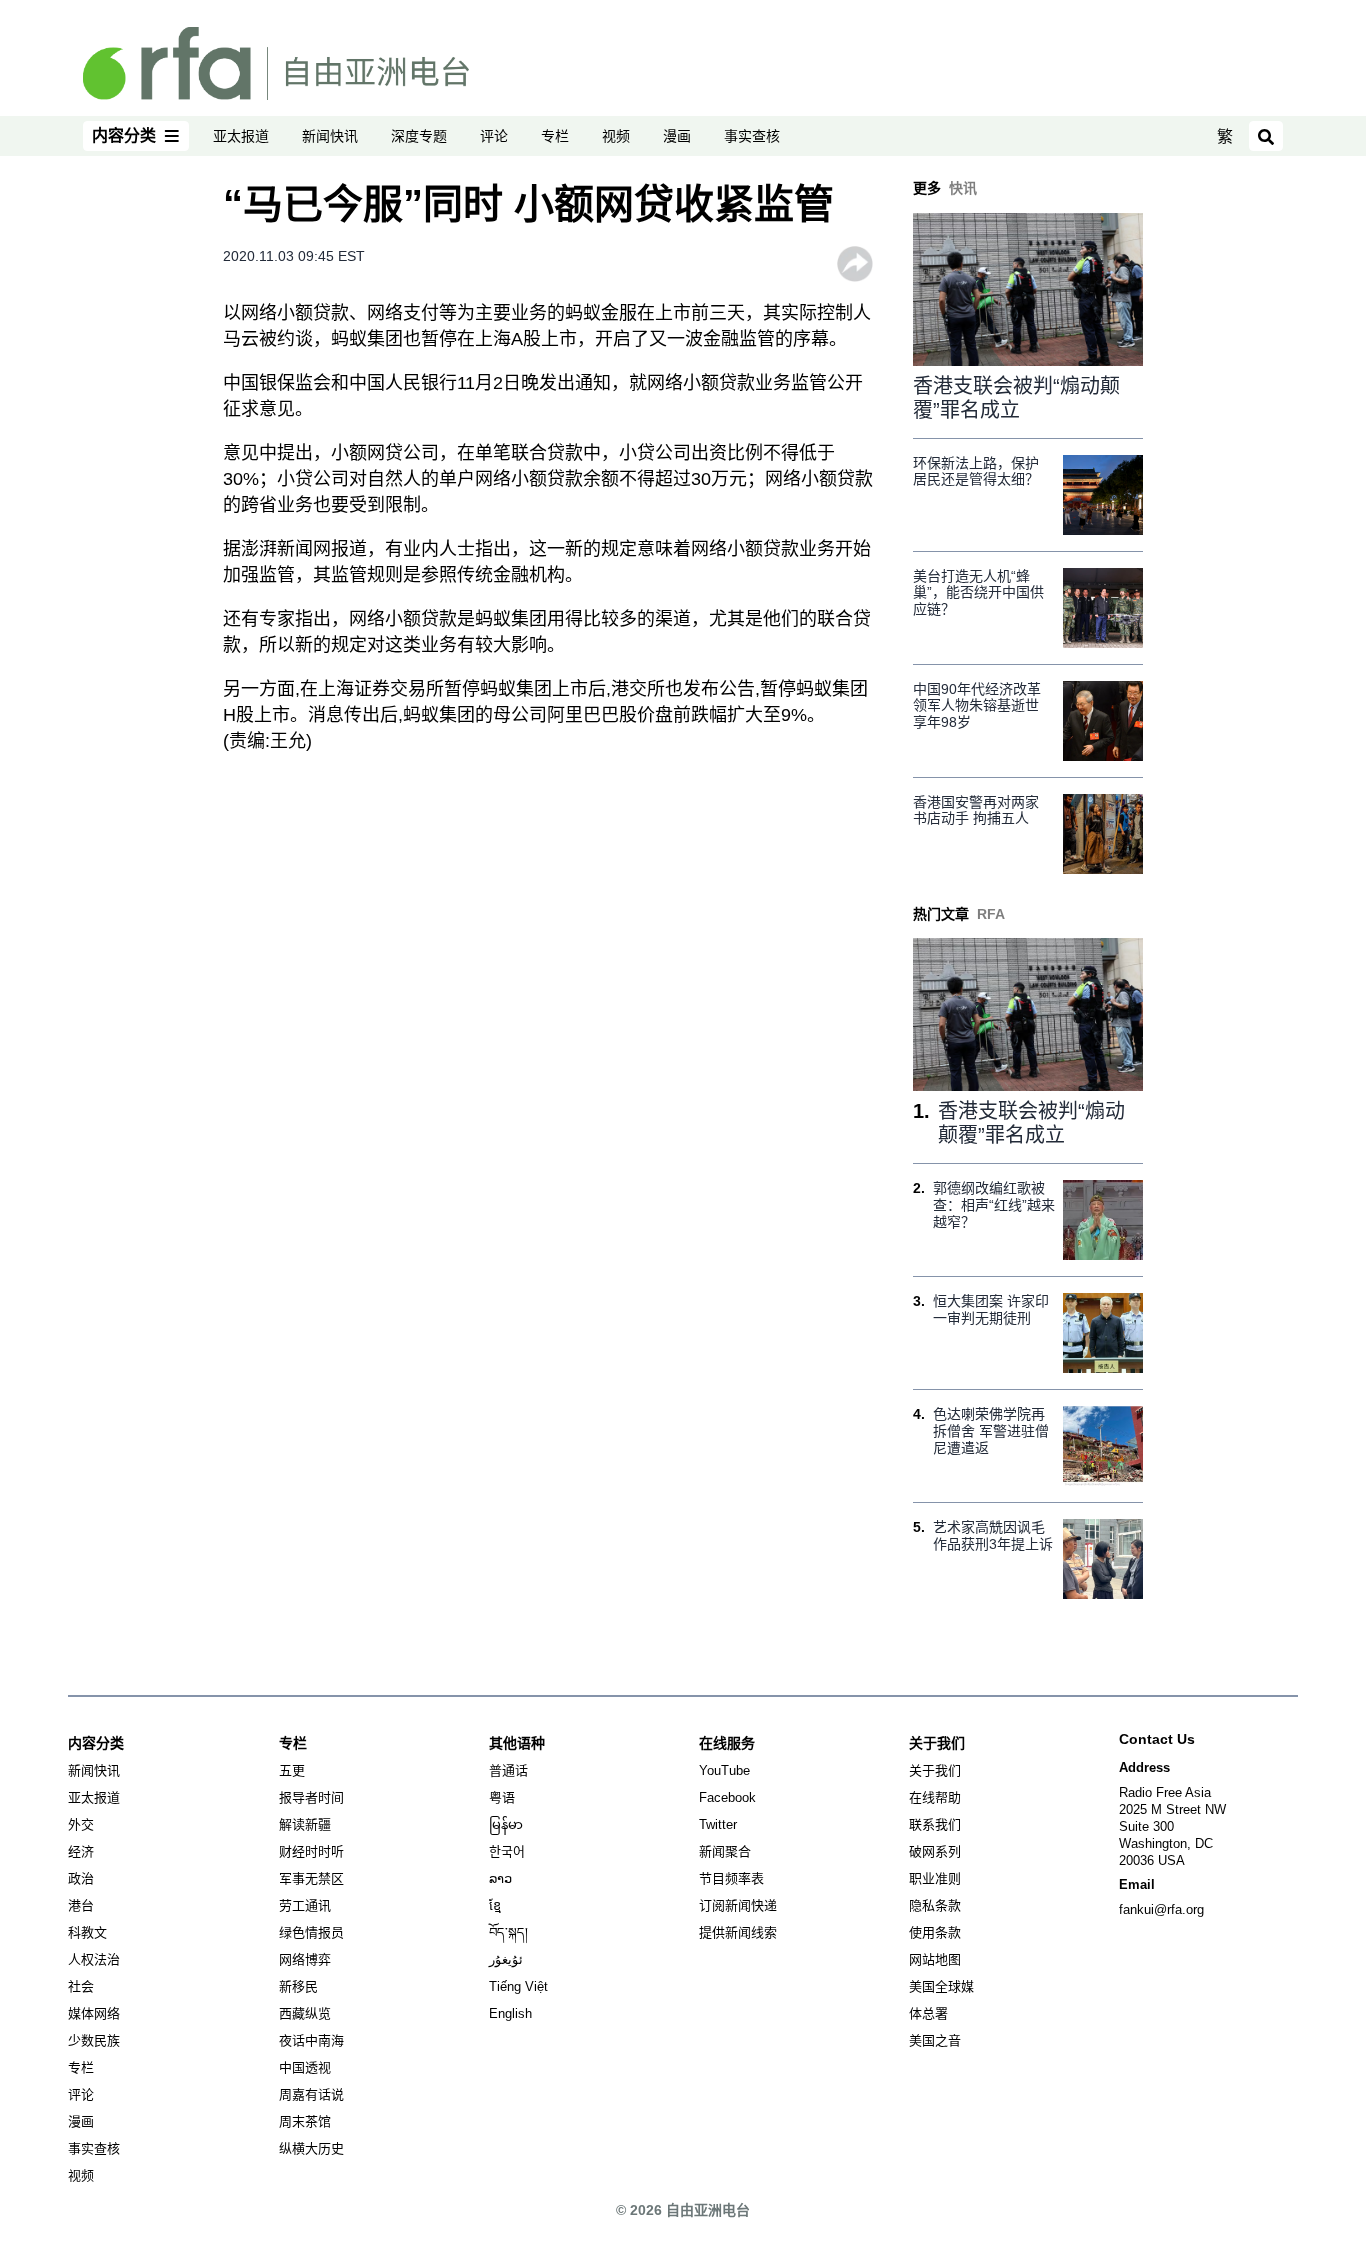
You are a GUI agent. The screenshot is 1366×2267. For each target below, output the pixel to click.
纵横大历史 (311, 2148)
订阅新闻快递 (738, 1905)
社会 (81, 1986)
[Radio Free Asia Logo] (276, 62)
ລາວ (500, 1878)
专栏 (555, 136)
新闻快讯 (330, 136)
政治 (81, 1878)
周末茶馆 (305, 2121)
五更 (292, 1770)
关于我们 (935, 1770)
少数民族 (94, 2040)
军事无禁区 (311, 1878)
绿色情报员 (311, 1932)
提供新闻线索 (738, 1932)
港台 (81, 1905)
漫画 (677, 136)
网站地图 (935, 1959)
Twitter (718, 1824)
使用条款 (935, 1932)
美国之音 (935, 2040)
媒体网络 (94, 2013)
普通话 (508, 1770)
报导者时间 (311, 1797)
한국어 (507, 1851)
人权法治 (94, 1959)
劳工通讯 (305, 1905)
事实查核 (752, 136)
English (510, 2013)
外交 (81, 1824)
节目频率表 (731, 1878)
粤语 (502, 1797)
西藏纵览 (305, 2013)
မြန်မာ (506, 1824)
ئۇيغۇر (506, 1959)
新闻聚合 (725, 1851)
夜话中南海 (311, 2040)
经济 (81, 1851)
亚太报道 (241, 136)
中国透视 (305, 2067)
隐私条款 (935, 1905)
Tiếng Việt (518, 1986)
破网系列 (935, 1851)
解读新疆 (305, 1824)
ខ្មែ (495, 1905)
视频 (616, 136)
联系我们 (935, 1824)
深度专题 (419, 136)
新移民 (298, 1986)
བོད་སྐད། (508, 1932)
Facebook (727, 1797)
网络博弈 (305, 1959)
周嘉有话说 (311, 2094)
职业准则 (935, 1878)
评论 (494, 136)
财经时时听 (311, 1851)
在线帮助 (935, 1797)
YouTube (724, 1770)
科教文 (87, 1932)
